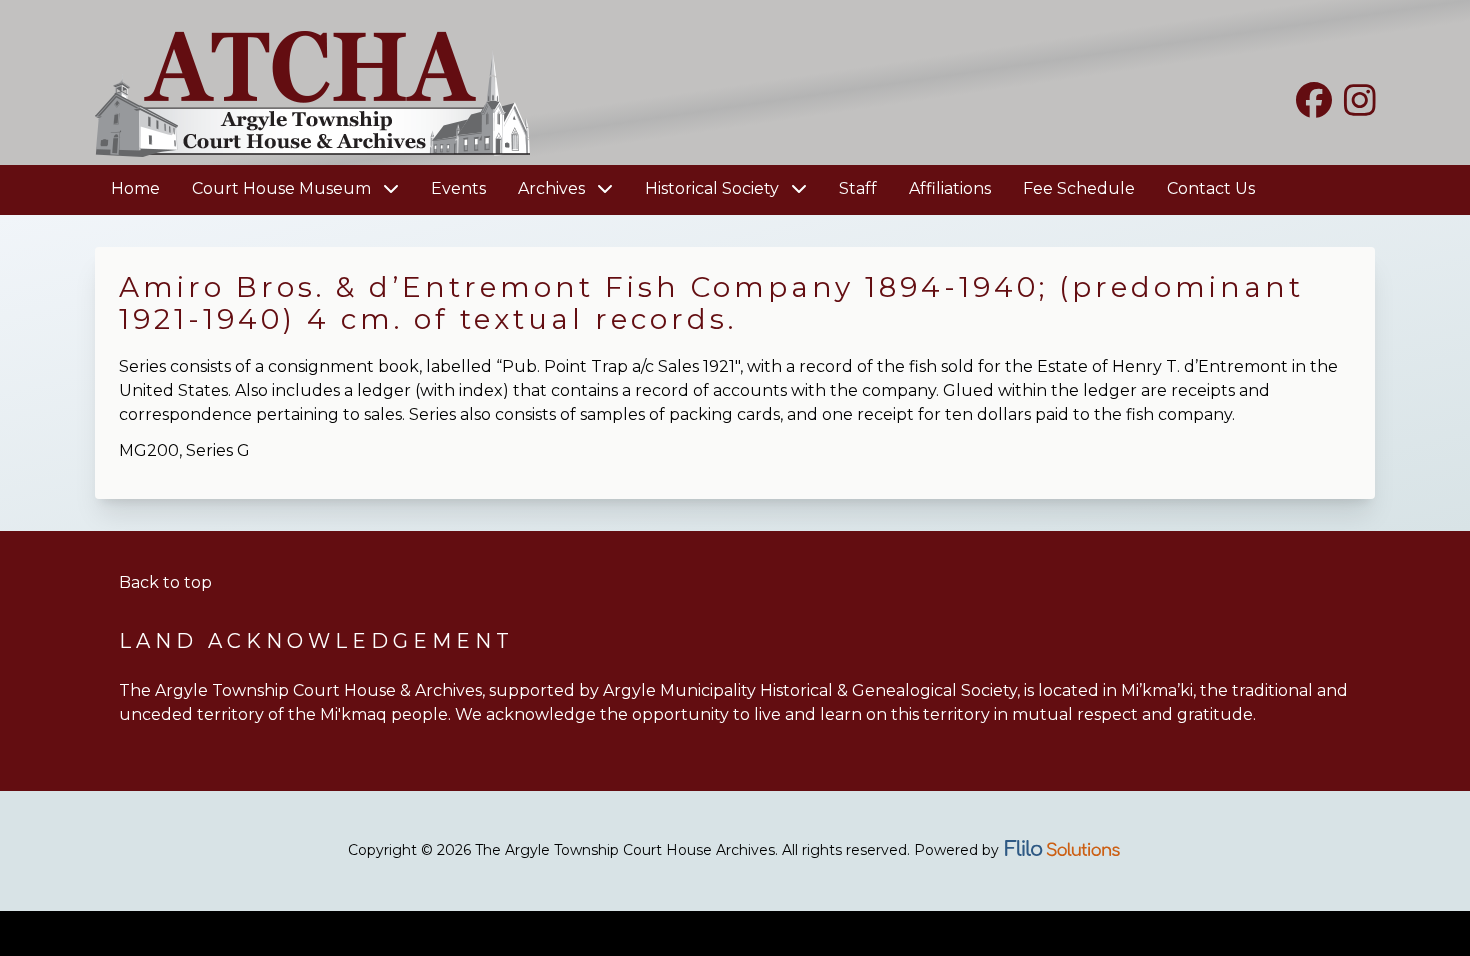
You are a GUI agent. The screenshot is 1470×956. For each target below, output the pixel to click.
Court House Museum (283, 188)
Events (458, 188)
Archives (553, 188)
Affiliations (950, 188)
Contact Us (1211, 188)
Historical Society (714, 188)
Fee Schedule (1079, 188)
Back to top (165, 582)
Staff (858, 188)
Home (135, 188)
